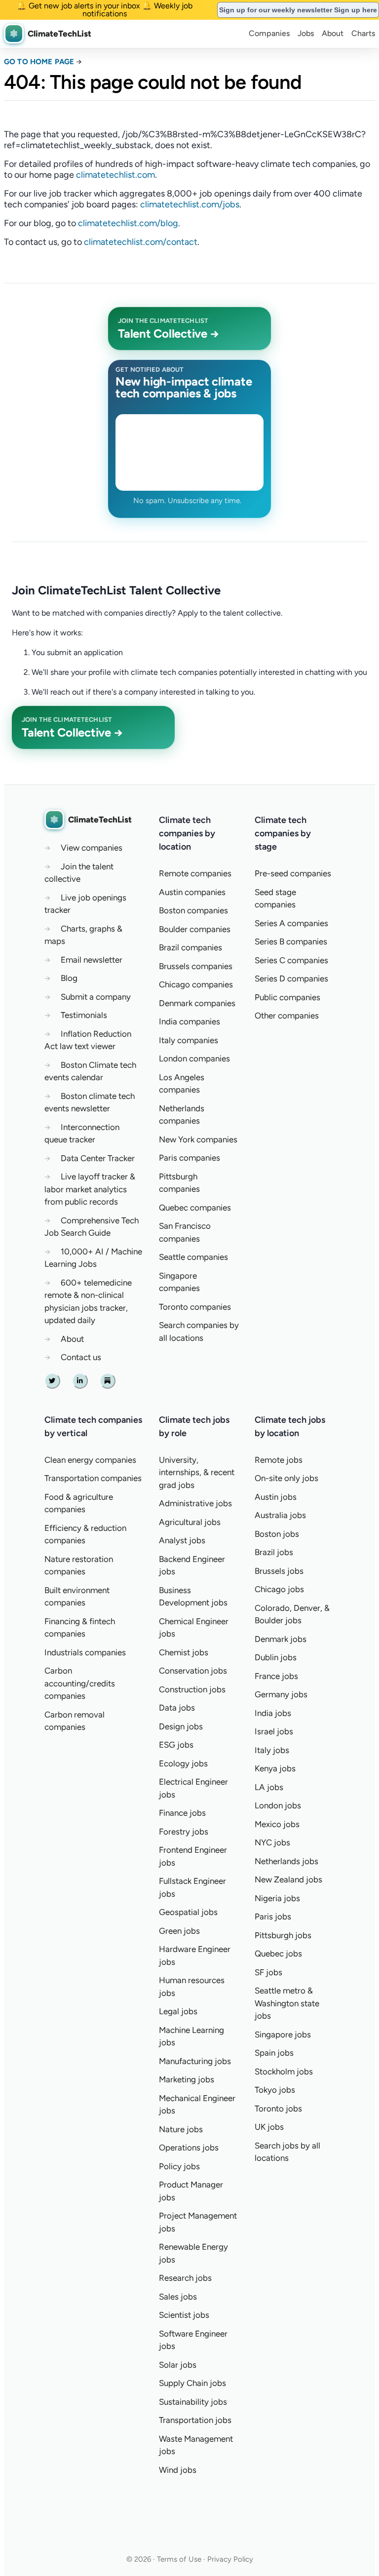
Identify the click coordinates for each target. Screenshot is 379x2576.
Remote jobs (279, 1460)
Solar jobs (178, 2365)
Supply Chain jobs (192, 2383)
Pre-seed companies (293, 873)
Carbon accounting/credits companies (80, 1683)
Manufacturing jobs (195, 2061)
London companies (194, 1058)
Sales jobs (178, 2297)
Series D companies (291, 978)
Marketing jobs (187, 2079)
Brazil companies (190, 947)
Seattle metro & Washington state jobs (287, 2003)
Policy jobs (179, 2166)
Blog (69, 978)
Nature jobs (181, 2129)
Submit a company (96, 997)
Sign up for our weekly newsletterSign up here (298, 10)
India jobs (273, 1713)
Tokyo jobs (275, 2090)
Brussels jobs (279, 1571)
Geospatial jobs (188, 1912)
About (333, 33)
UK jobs (269, 2127)
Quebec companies (195, 1208)
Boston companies (193, 910)
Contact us (81, 1357)
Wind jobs (178, 2470)
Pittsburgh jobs (283, 1935)
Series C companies (291, 960)
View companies (92, 848)
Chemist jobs (184, 1652)
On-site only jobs (286, 1478)
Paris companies (189, 1158)
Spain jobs (274, 2053)
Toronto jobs (278, 2108)
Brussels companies (196, 966)
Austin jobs (276, 1497)
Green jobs (179, 1931)
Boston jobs (277, 1534)
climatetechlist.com (115, 175)
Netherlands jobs (286, 1861)
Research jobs (185, 2278)
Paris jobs (273, 1916)
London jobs (278, 1805)
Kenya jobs (275, 1768)
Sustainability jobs (193, 2402)
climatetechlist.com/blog (128, 223)
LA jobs (269, 1787)
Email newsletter (92, 960)
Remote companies (195, 873)
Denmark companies (197, 1003)
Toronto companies (195, 1307)
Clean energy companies (90, 1460)
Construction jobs (192, 1689)
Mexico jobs (277, 1824)
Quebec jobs (278, 1953)
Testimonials (84, 1015)
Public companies (287, 997)
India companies (189, 1021)
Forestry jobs (184, 1832)
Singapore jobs (283, 2034)
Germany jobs (281, 1694)
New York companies (198, 1139)
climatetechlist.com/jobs (190, 204)
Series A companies (291, 923)
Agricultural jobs (190, 1522)
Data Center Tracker (98, 1158)
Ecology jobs (183, 1763)
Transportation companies (93, 1478)
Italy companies (189, 1040)
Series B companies (291, 941)
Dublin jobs (276, 1657)
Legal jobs (178, 2011)
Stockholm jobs (284, 2071)
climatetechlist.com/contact (141, 242)
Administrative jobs (195, 1503)
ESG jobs (176, 1745)
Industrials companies (85, 1652)
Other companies (287, 1015)
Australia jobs (280, 1515)
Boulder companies (195, 929)
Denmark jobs (281, 1639)
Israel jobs (274, 1731)
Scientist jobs (184, 2315)
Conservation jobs (193, 1671)
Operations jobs (189, 2147)
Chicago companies (196, 984)
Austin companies (192, 892)
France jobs (276, 1676)
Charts (363, 33)
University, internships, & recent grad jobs (197, 1472)
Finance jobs (182, 1813)
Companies (269, 33)
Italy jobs (272, 1750)
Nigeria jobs (277, 1898)
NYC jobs (272, 1842)
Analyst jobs (182, 1540)
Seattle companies (193, 1257)
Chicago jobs (279, 1589)
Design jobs (181, 1726)
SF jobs (268, 1972)
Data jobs (177, 1708)
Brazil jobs (274, 1552)
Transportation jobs (195, 2420)
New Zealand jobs (288, 1879)
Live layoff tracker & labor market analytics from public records (90, 1189)
